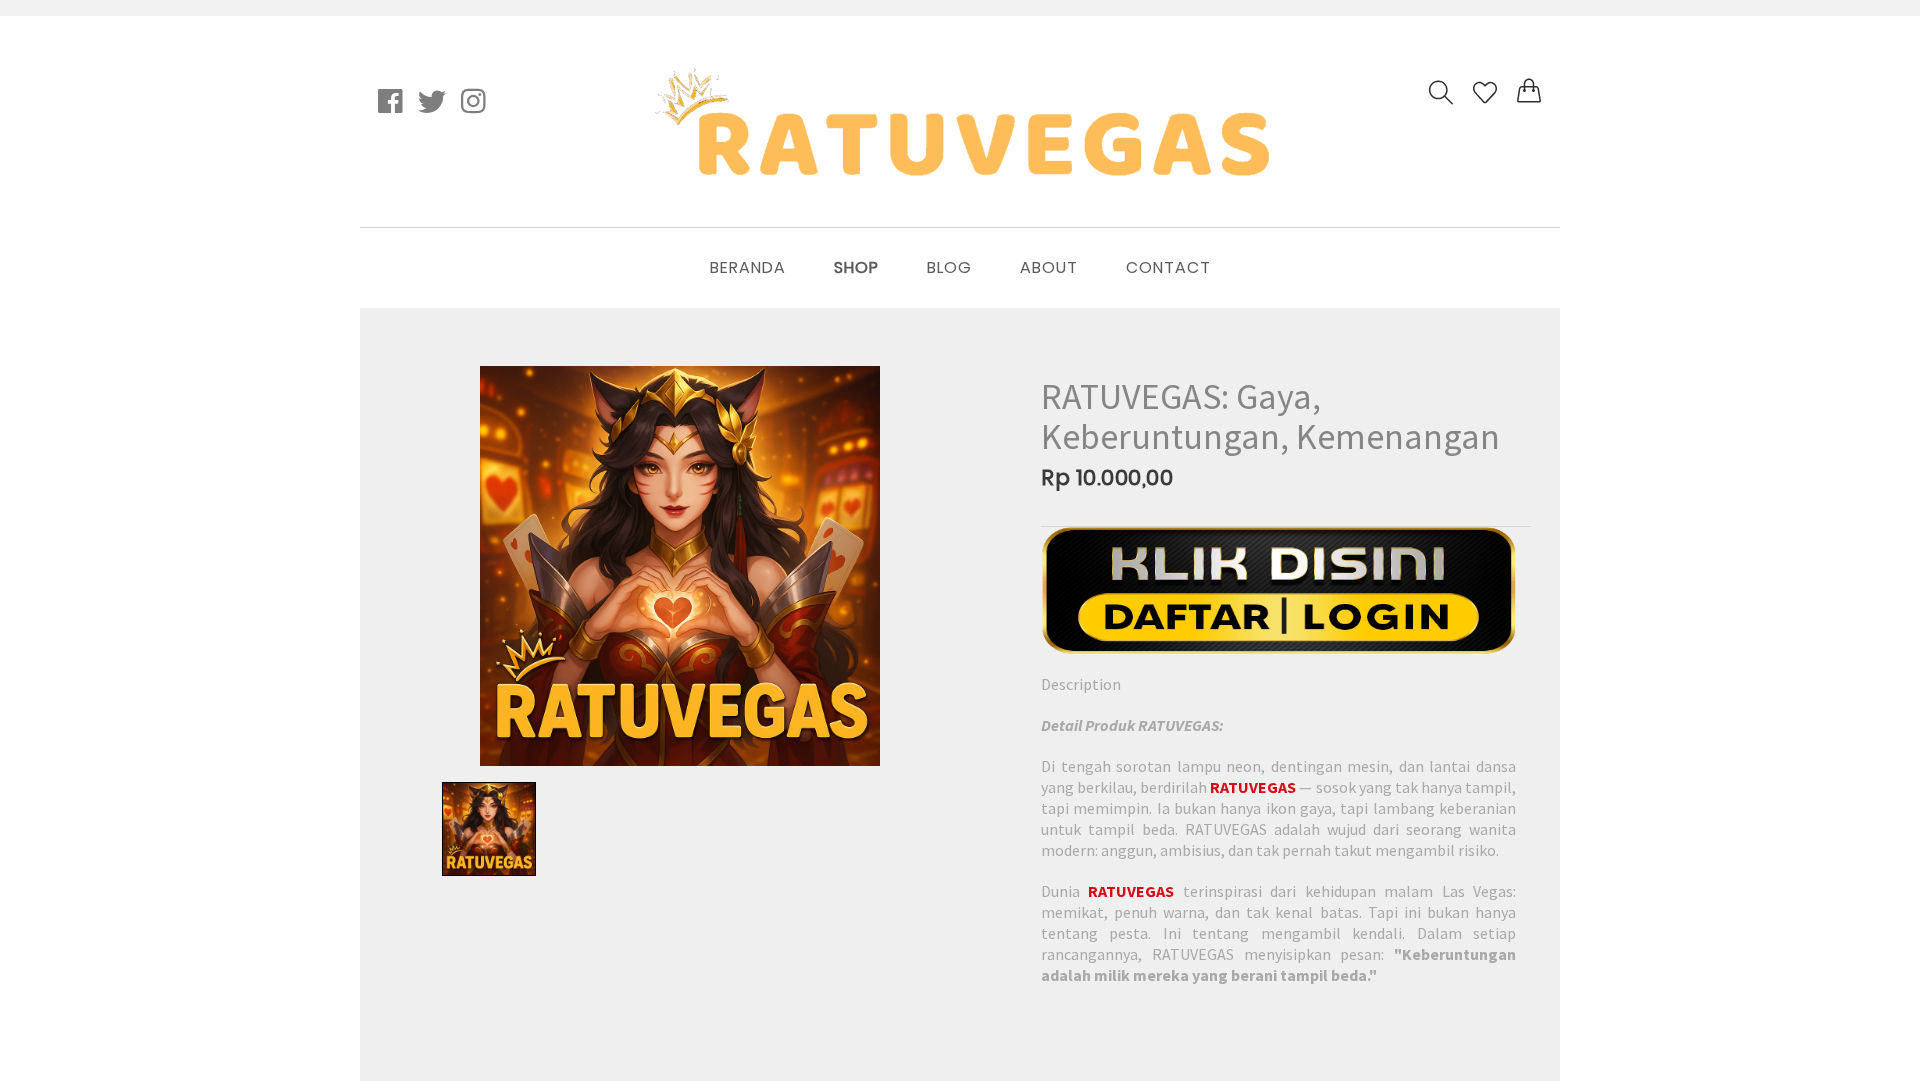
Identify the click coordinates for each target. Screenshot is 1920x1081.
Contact (1168, 267)
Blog (949, 267)
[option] (680, 566)
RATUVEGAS (1253, 787)
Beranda (748, 267)
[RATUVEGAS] (1278, 590)
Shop (856, 267)
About (1049, 267)
